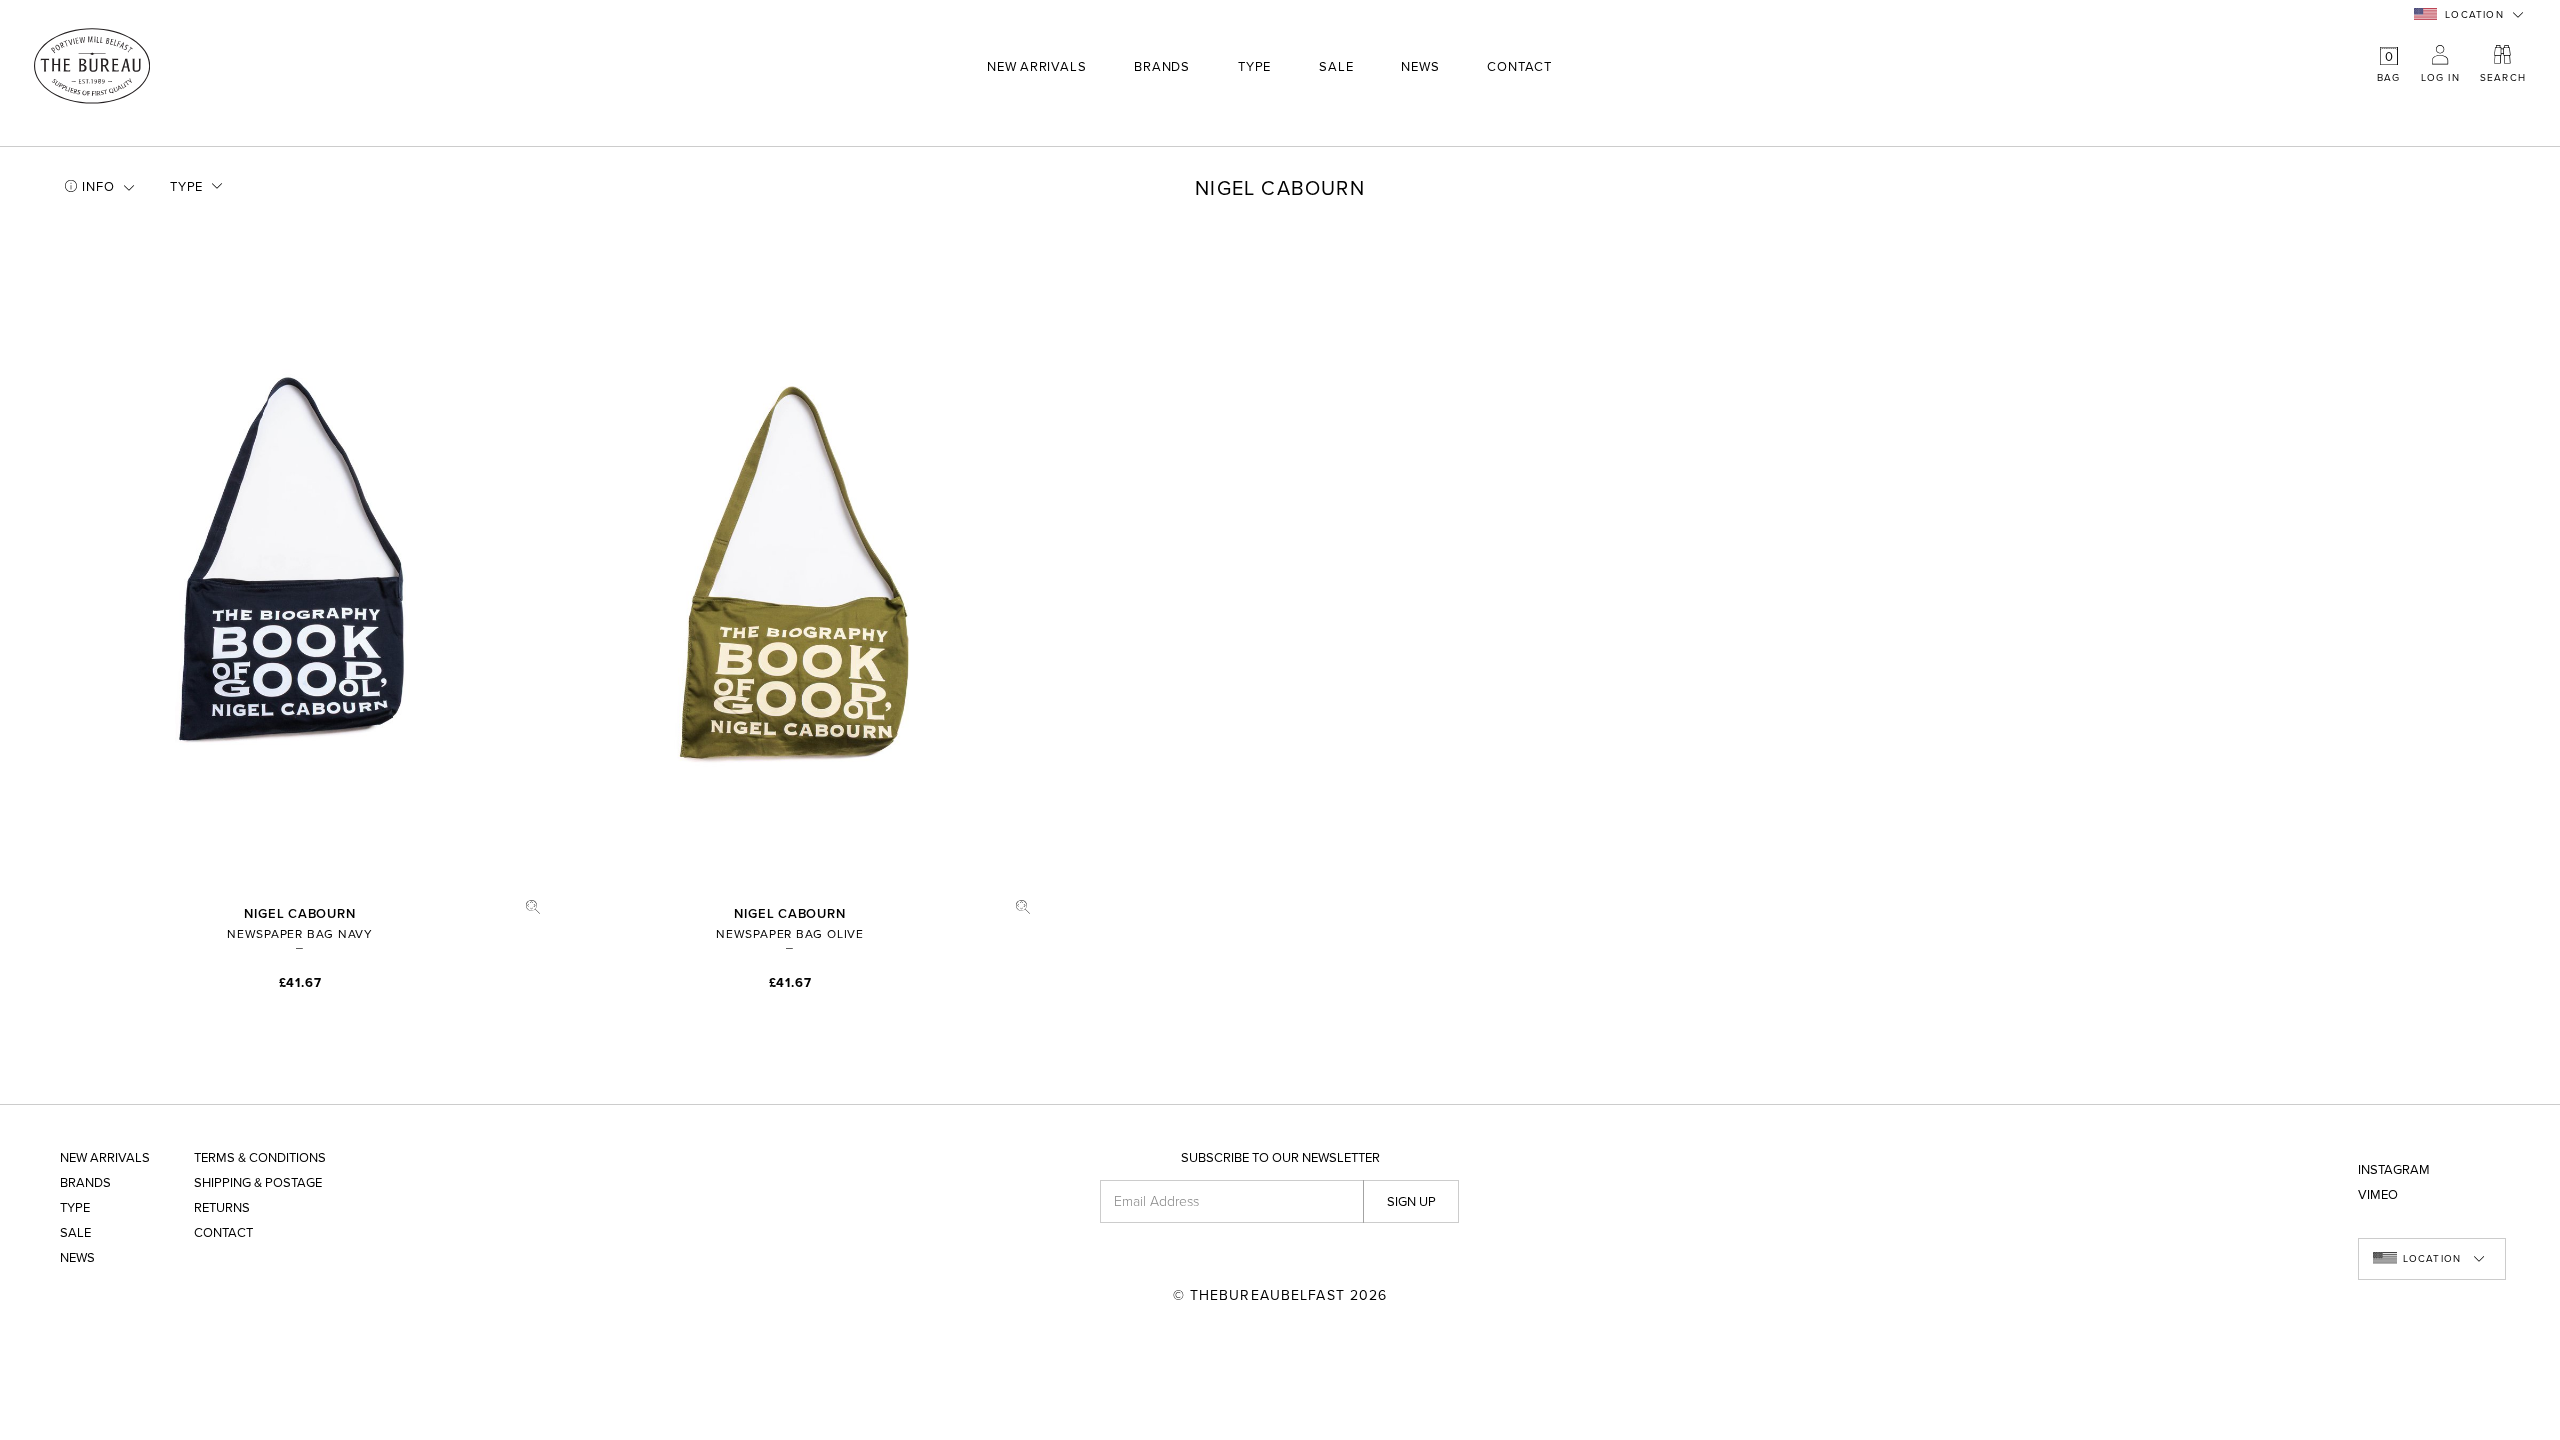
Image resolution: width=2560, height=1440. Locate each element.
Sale (1336, 67)
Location (2474, 15)
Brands (1162, 68)
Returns (222, 1208)
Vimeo (2378, 1195)
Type (1254, 68)
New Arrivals (1036, 67)
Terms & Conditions (260, 1158)
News (1420, 67)
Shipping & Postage (258, 1183)
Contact (1519, 67)
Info (98, 187)
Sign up (1411, 1202)
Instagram (2394, 1170)
